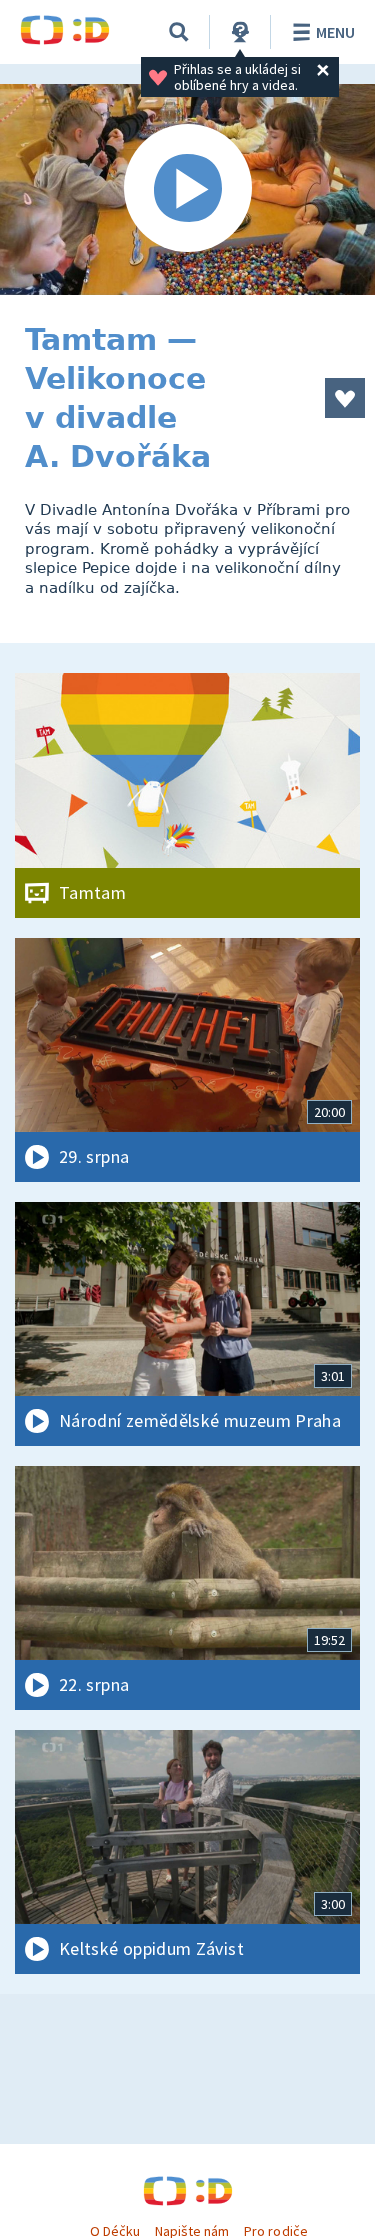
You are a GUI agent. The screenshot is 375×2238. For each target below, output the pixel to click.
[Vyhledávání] (179, 32)
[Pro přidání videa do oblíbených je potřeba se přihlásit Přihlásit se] (345, 398)
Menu (335, 32)
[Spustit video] (187, 189)
